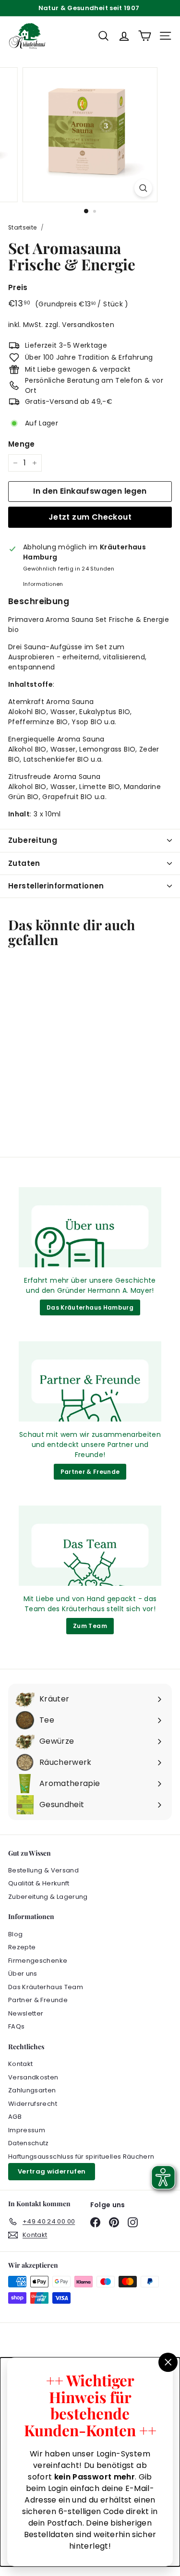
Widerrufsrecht (33, 2104)
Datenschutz (29, 2143)
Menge (22, 444)
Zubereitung (33, 840)
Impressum (27, 2130)
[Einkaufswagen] (145, 36)
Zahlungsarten (32, 2090)
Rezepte (22, 1947)
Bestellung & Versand (43, 1870)
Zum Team (90, 1626)
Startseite (23, 228)
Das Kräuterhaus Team (46, 1987)
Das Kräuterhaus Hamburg (90, 1307)
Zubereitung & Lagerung (48, 1897)
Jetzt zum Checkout (90, 517)
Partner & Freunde (90, 1472)
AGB (15, 2117)
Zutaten (24, 863)
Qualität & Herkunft (39, 1883)
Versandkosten (88, 325)
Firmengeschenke (38, 1961)
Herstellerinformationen (56, 886)
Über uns (23, 1974)
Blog (15, 1934)
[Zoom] (143, 188)
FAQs (16, 2026)
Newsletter (26, 2013)
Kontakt (20, 2064)
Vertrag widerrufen (52, 2171)
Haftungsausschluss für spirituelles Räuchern (81, 2157)
